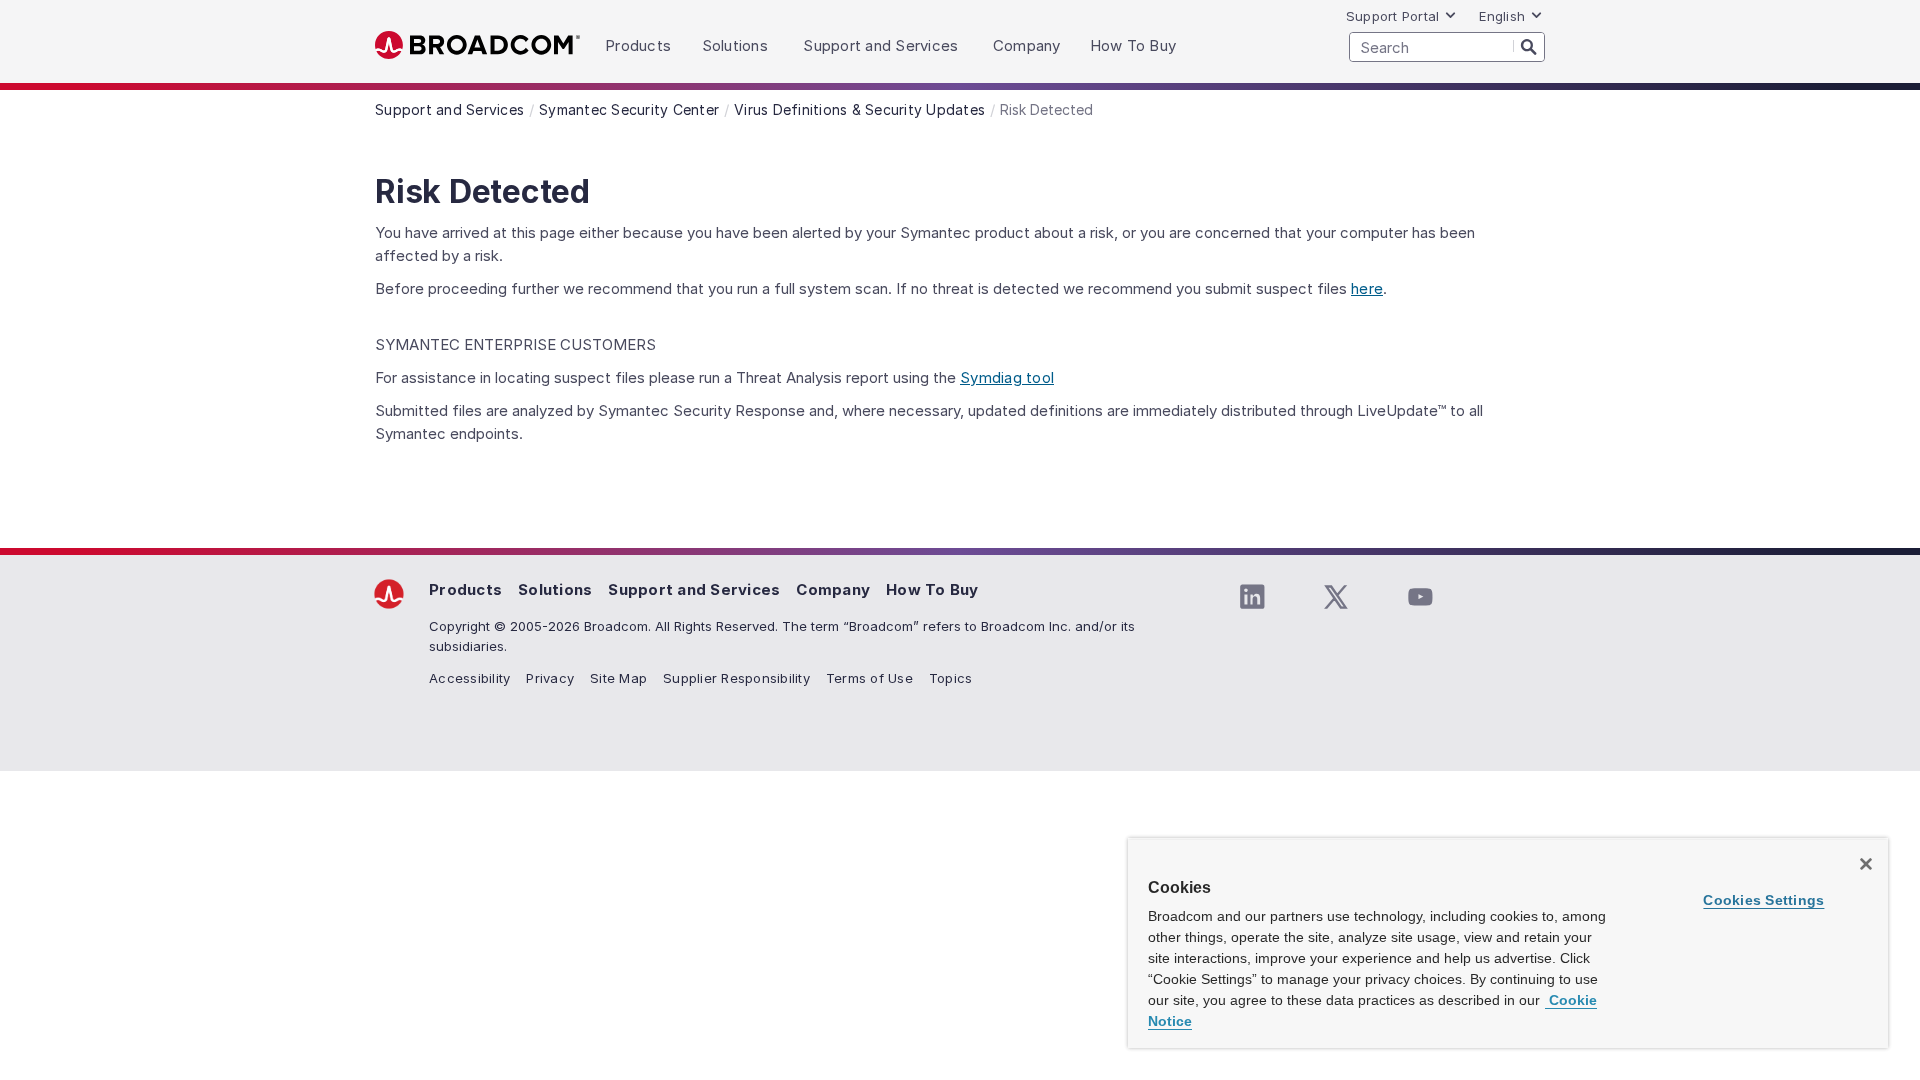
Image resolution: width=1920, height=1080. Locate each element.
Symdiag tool (1007, 377)
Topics (951, 678)
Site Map (618, 678)
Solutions (555, 589)
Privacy (550, 678)
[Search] (1529, 46)
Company (833, 589)
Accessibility (469, 678)
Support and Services (694, 589)
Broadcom (477, 45)
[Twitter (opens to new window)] (1336, 597)
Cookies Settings (1763, 900)
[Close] (1866, 864)
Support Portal (1393, 16)
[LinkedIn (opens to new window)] (1252, 597)
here (1367, 288)
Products (465, 589)
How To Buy (932, 589)
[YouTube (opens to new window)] (1420, 597)
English (1502, 16)
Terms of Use (869, 678)
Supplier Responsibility (736, 678)
